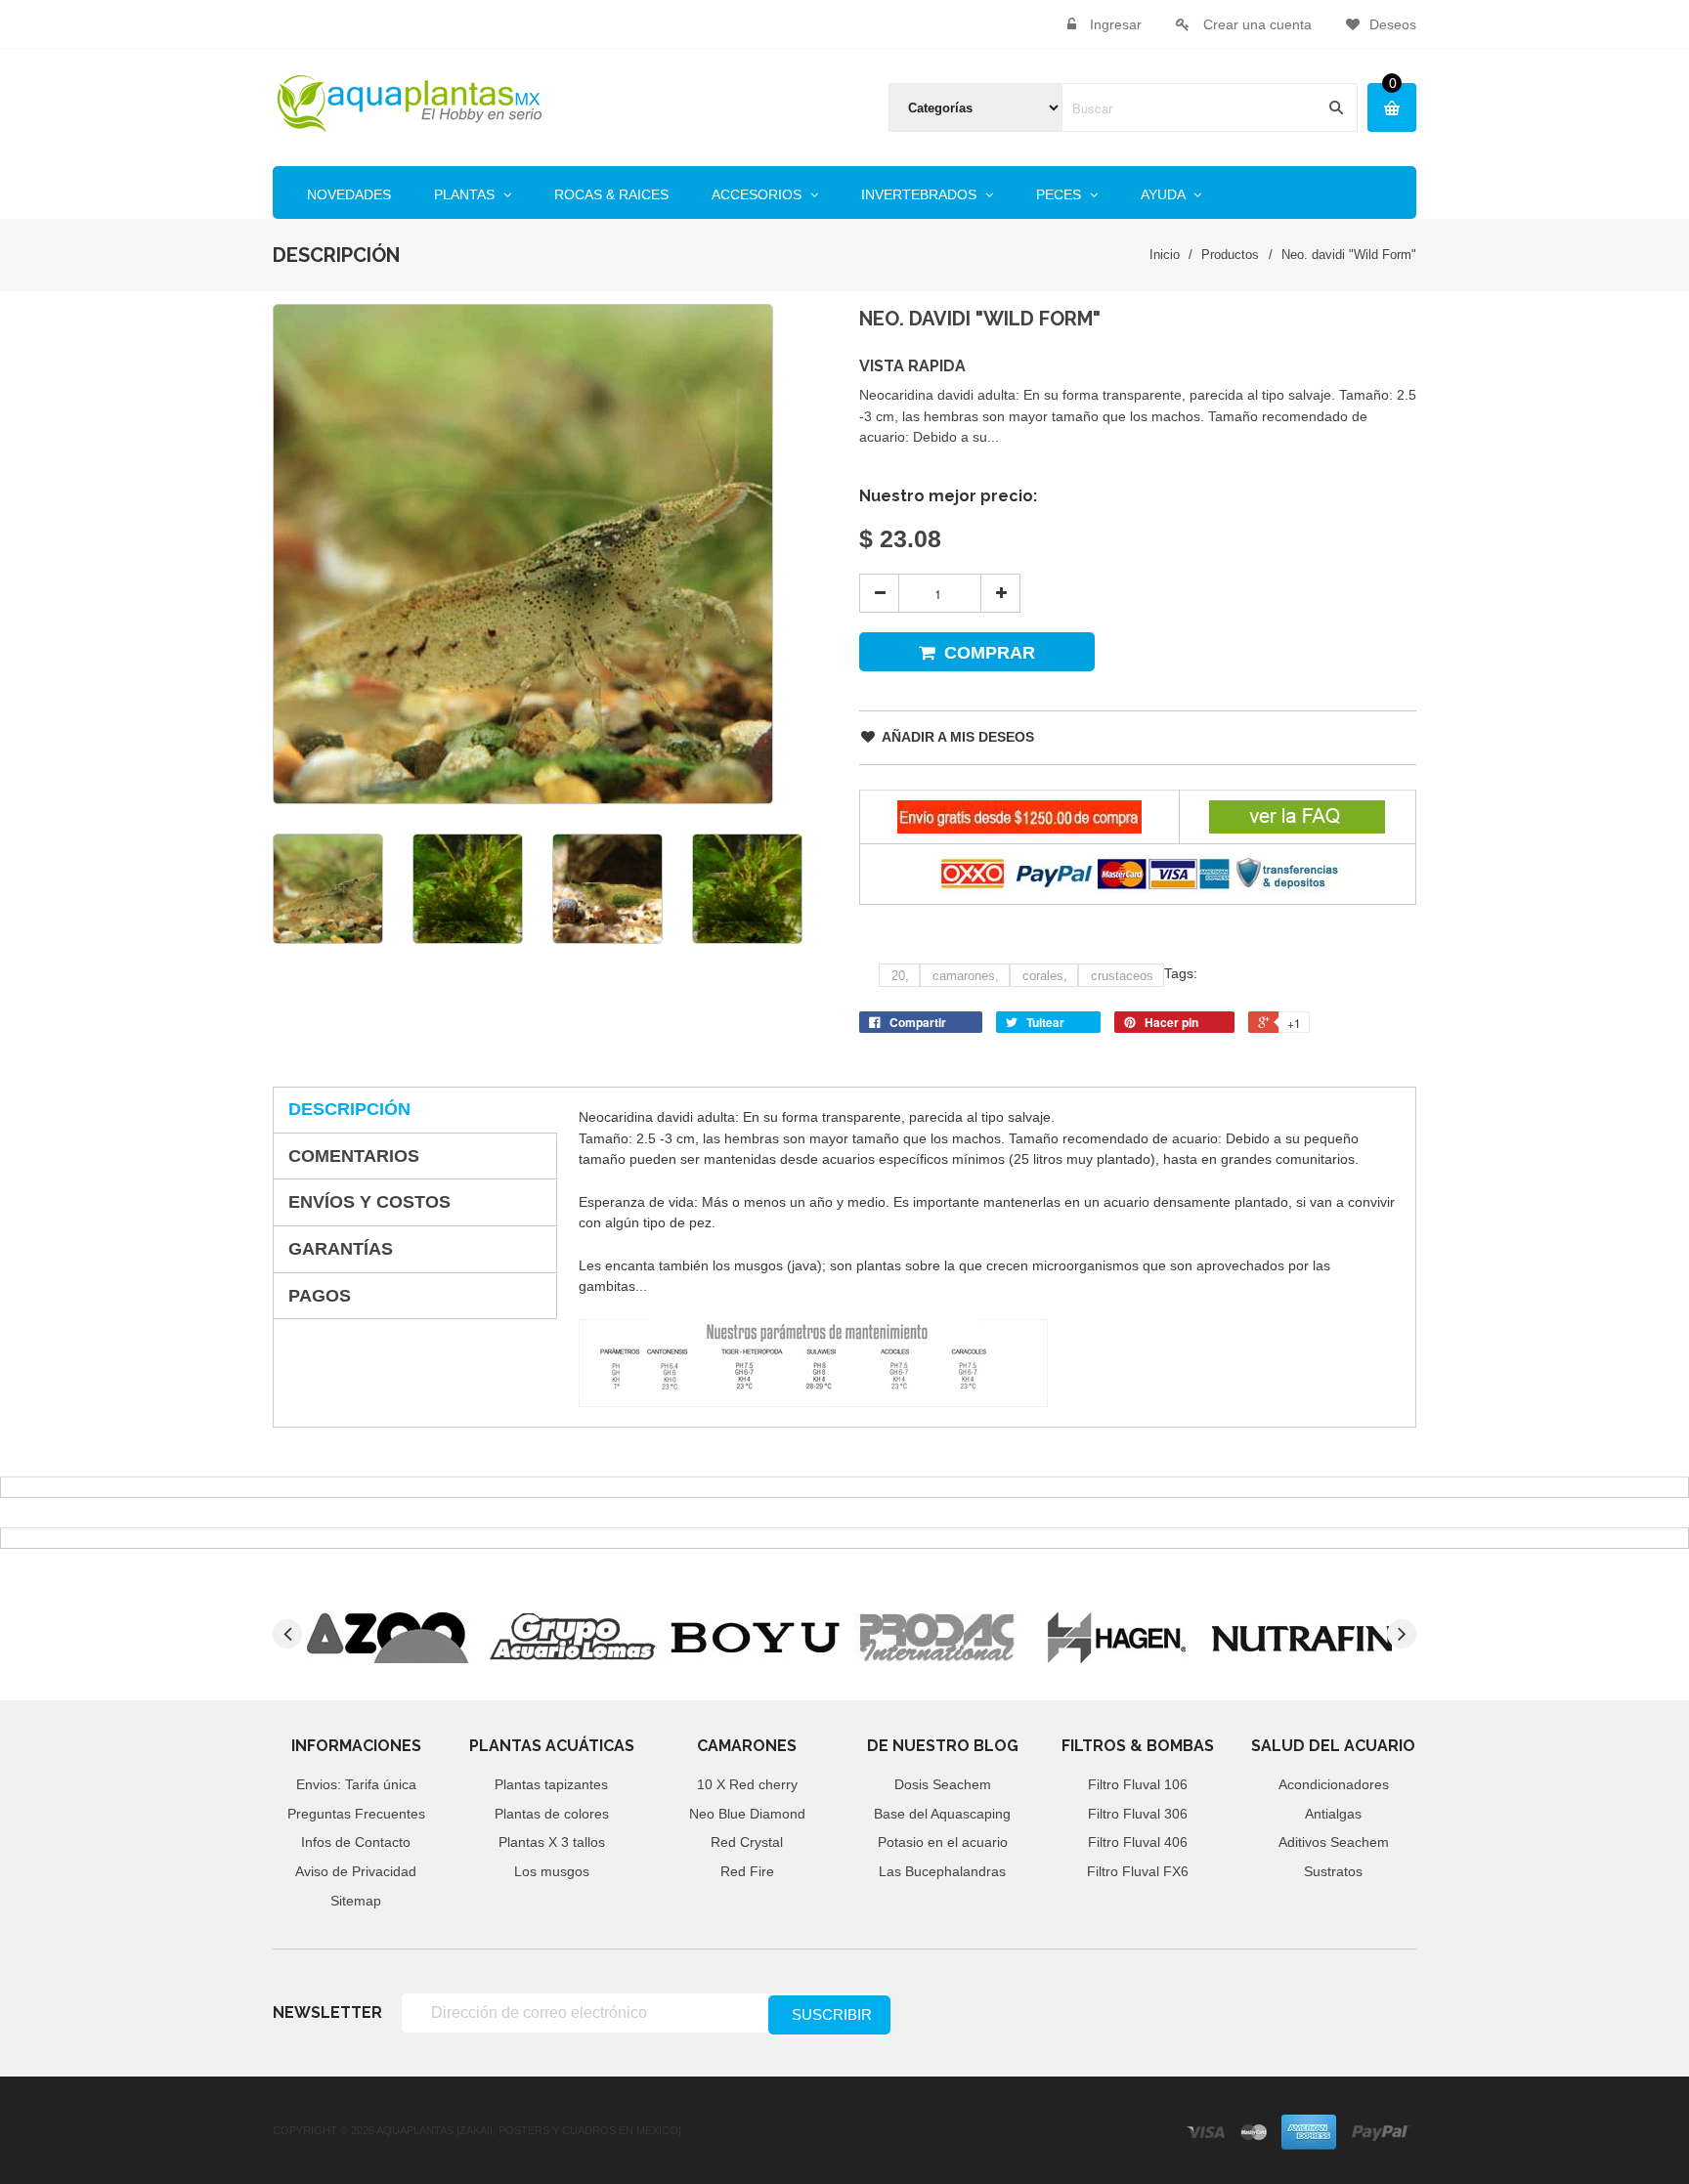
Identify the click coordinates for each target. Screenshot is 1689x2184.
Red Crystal (747, 1842)
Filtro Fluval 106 (1138, 1784)
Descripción (349, 1109)
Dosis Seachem (943, 1784)
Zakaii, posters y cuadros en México (569, 2130)
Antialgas (1333, 1814)
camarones (966, 976)
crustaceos (1122, 976)
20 (900, 976)
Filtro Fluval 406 (1138, 1842)
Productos (1230, 255)
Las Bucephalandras (942, 1871)
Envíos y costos (369, 1202)
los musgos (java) (767, 1265)
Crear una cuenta (1257, 24)
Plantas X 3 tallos (552, 1842)
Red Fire (747, 1871)
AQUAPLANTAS (415, 2130)
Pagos (320, 1296)
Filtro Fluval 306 (1138, 1814)
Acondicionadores (1334, 1784)
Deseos (1393, 24)
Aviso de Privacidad (356, 1871)
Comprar (990, 653)
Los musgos (552, 1871)
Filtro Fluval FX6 (1138, 1871)
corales (1045, 976)
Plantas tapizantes (551, 1784)
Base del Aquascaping (942, 1814)
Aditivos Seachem (1334, 1842)
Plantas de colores (552, 1814)
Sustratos (1333, 1871)
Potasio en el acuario (943, 1842)
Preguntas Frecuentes (356, 1814)
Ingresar (1116, 24)
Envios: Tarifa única (356, 1784)
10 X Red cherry (747, 1784)
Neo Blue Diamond (747, 1814)
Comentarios (354, 1156)
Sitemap (356, 1901)
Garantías (341, 1249)
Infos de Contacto (356, 1842)
